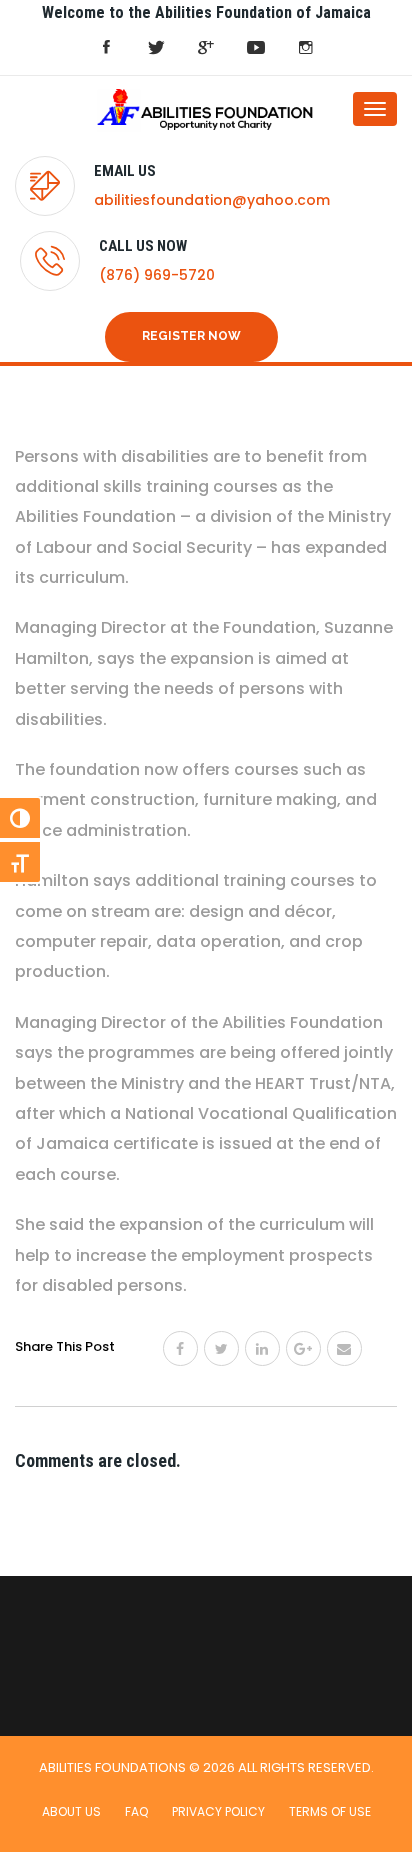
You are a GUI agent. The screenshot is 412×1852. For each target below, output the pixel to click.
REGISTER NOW (191, 336)
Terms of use (330, 1811)
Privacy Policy (218, 1811)
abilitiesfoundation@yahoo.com (212, 200)
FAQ (136, 1811)
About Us (71, 1811)
